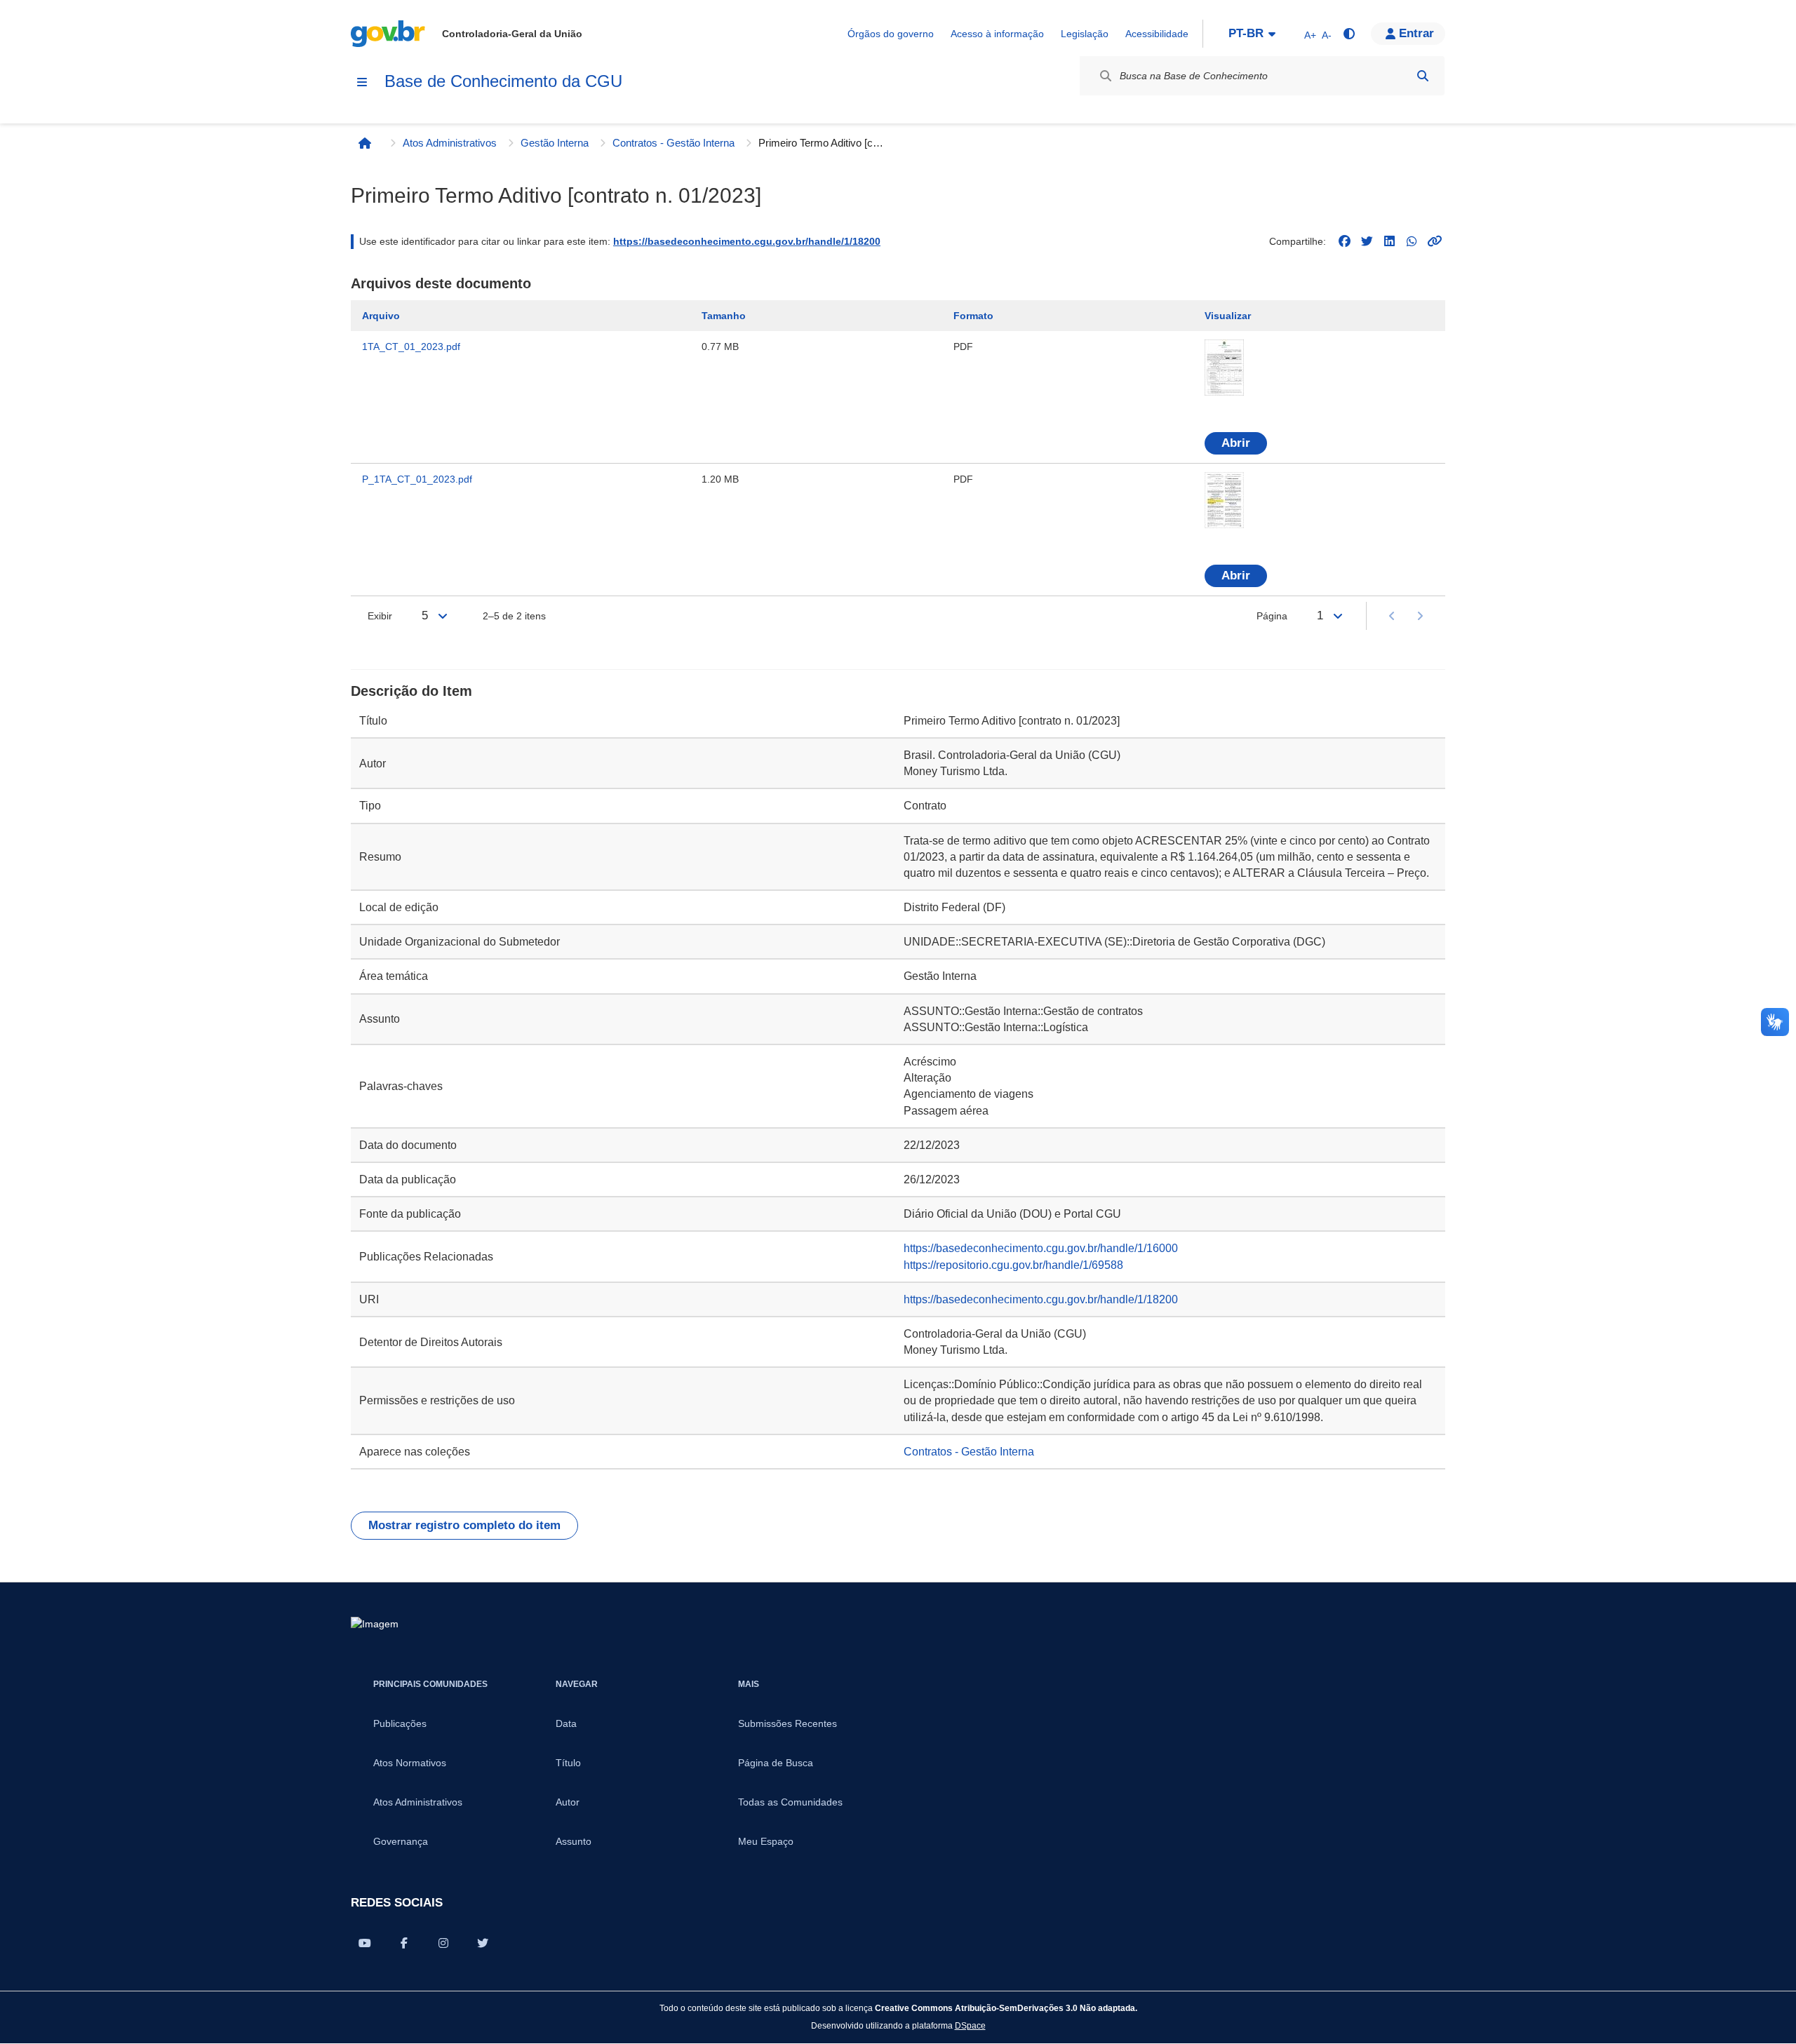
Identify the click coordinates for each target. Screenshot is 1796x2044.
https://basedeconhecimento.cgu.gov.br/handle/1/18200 (747, 241)
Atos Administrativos (450, 143)
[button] (1408, 34)
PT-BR (1246, 33)
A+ (1310, 35)
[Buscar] (1423, 76)
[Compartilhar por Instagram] (443, 1943)
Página (1272, 616)
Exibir (380, 616)
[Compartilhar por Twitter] (483, 1943)
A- (1327, 35)
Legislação (1085, 34)
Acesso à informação (997, 34)
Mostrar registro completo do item (464, 1525)
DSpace (970, 2025)
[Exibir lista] (443, 616)
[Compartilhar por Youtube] (365, 1943)
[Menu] (362, 82)
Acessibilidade (1157, 34)
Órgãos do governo (891, 34)
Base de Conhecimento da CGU (503, 81)
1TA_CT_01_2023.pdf (411, 347)
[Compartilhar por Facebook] (404, 1943)
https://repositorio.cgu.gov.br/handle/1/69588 (1013, 1265)
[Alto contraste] (1348, 34)
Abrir (1236, 443)
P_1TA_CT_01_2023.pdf (417, 479)
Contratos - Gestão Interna (673, 143)
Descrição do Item (411, 691)
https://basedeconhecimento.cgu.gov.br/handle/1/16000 (1041, 1248)
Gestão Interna (555, 143)
